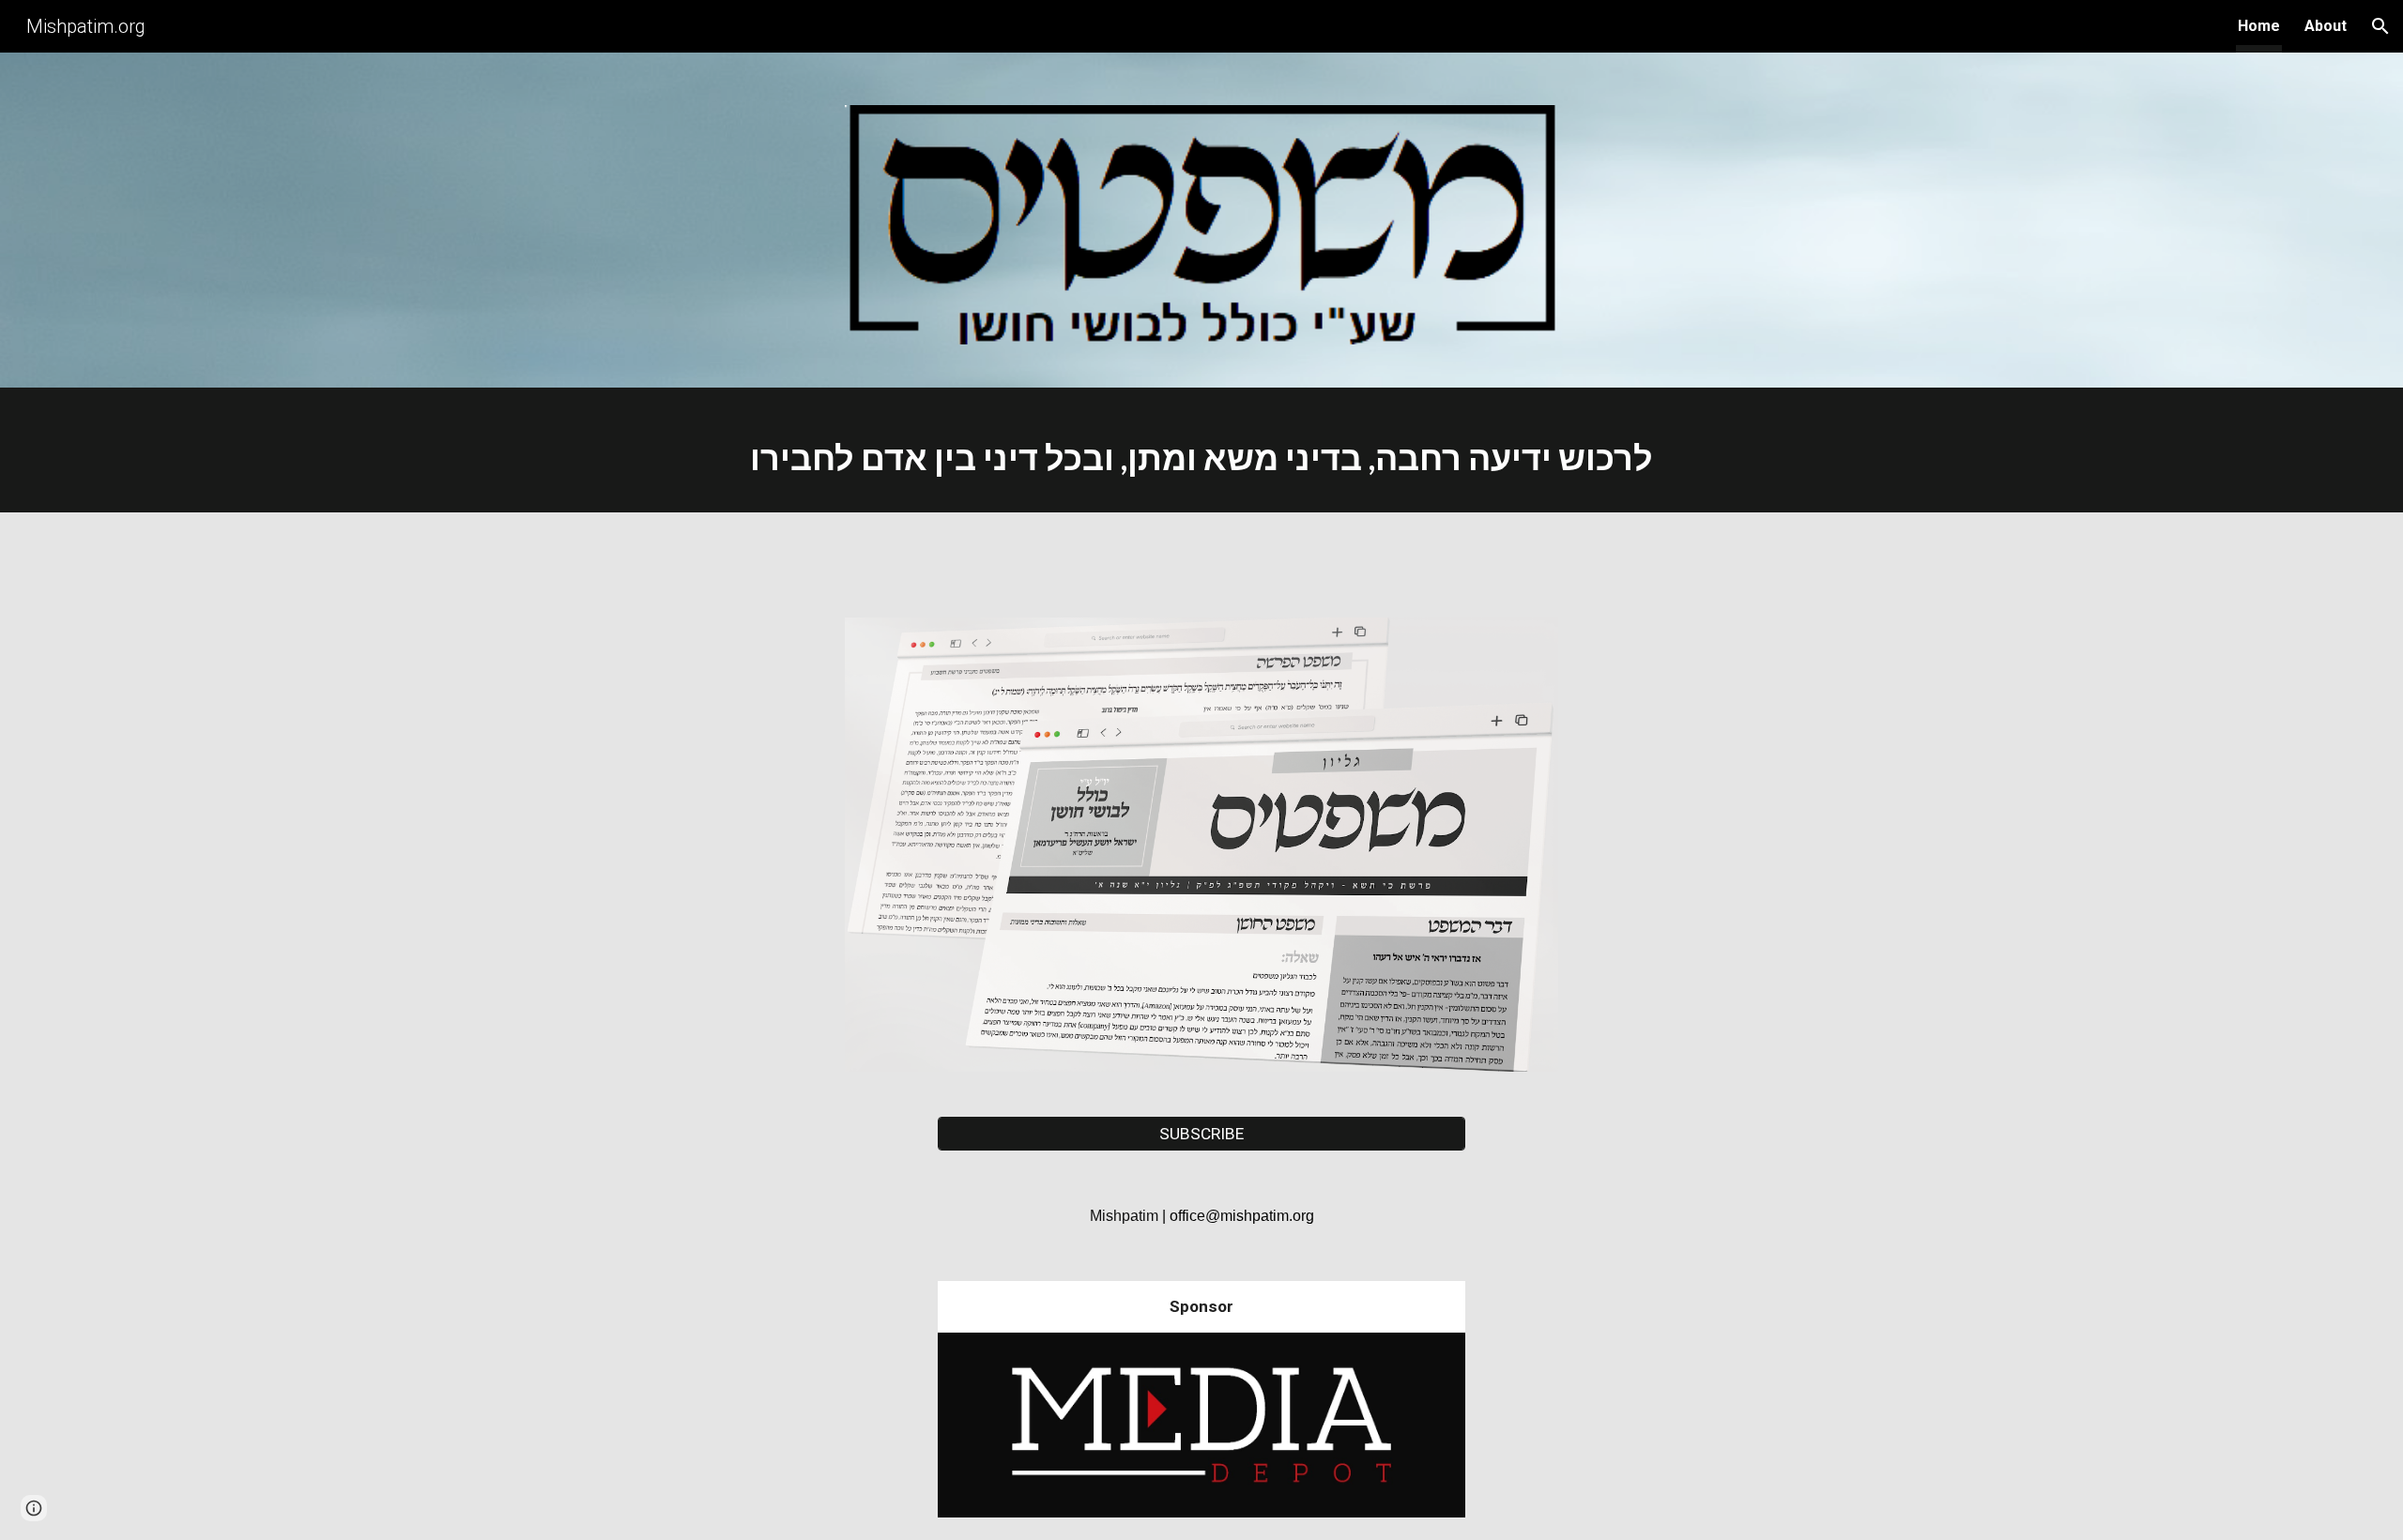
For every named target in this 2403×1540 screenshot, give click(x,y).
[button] (2380, 26)
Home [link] (2259, 26)
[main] (1201, 455)
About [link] (2326, 26)
